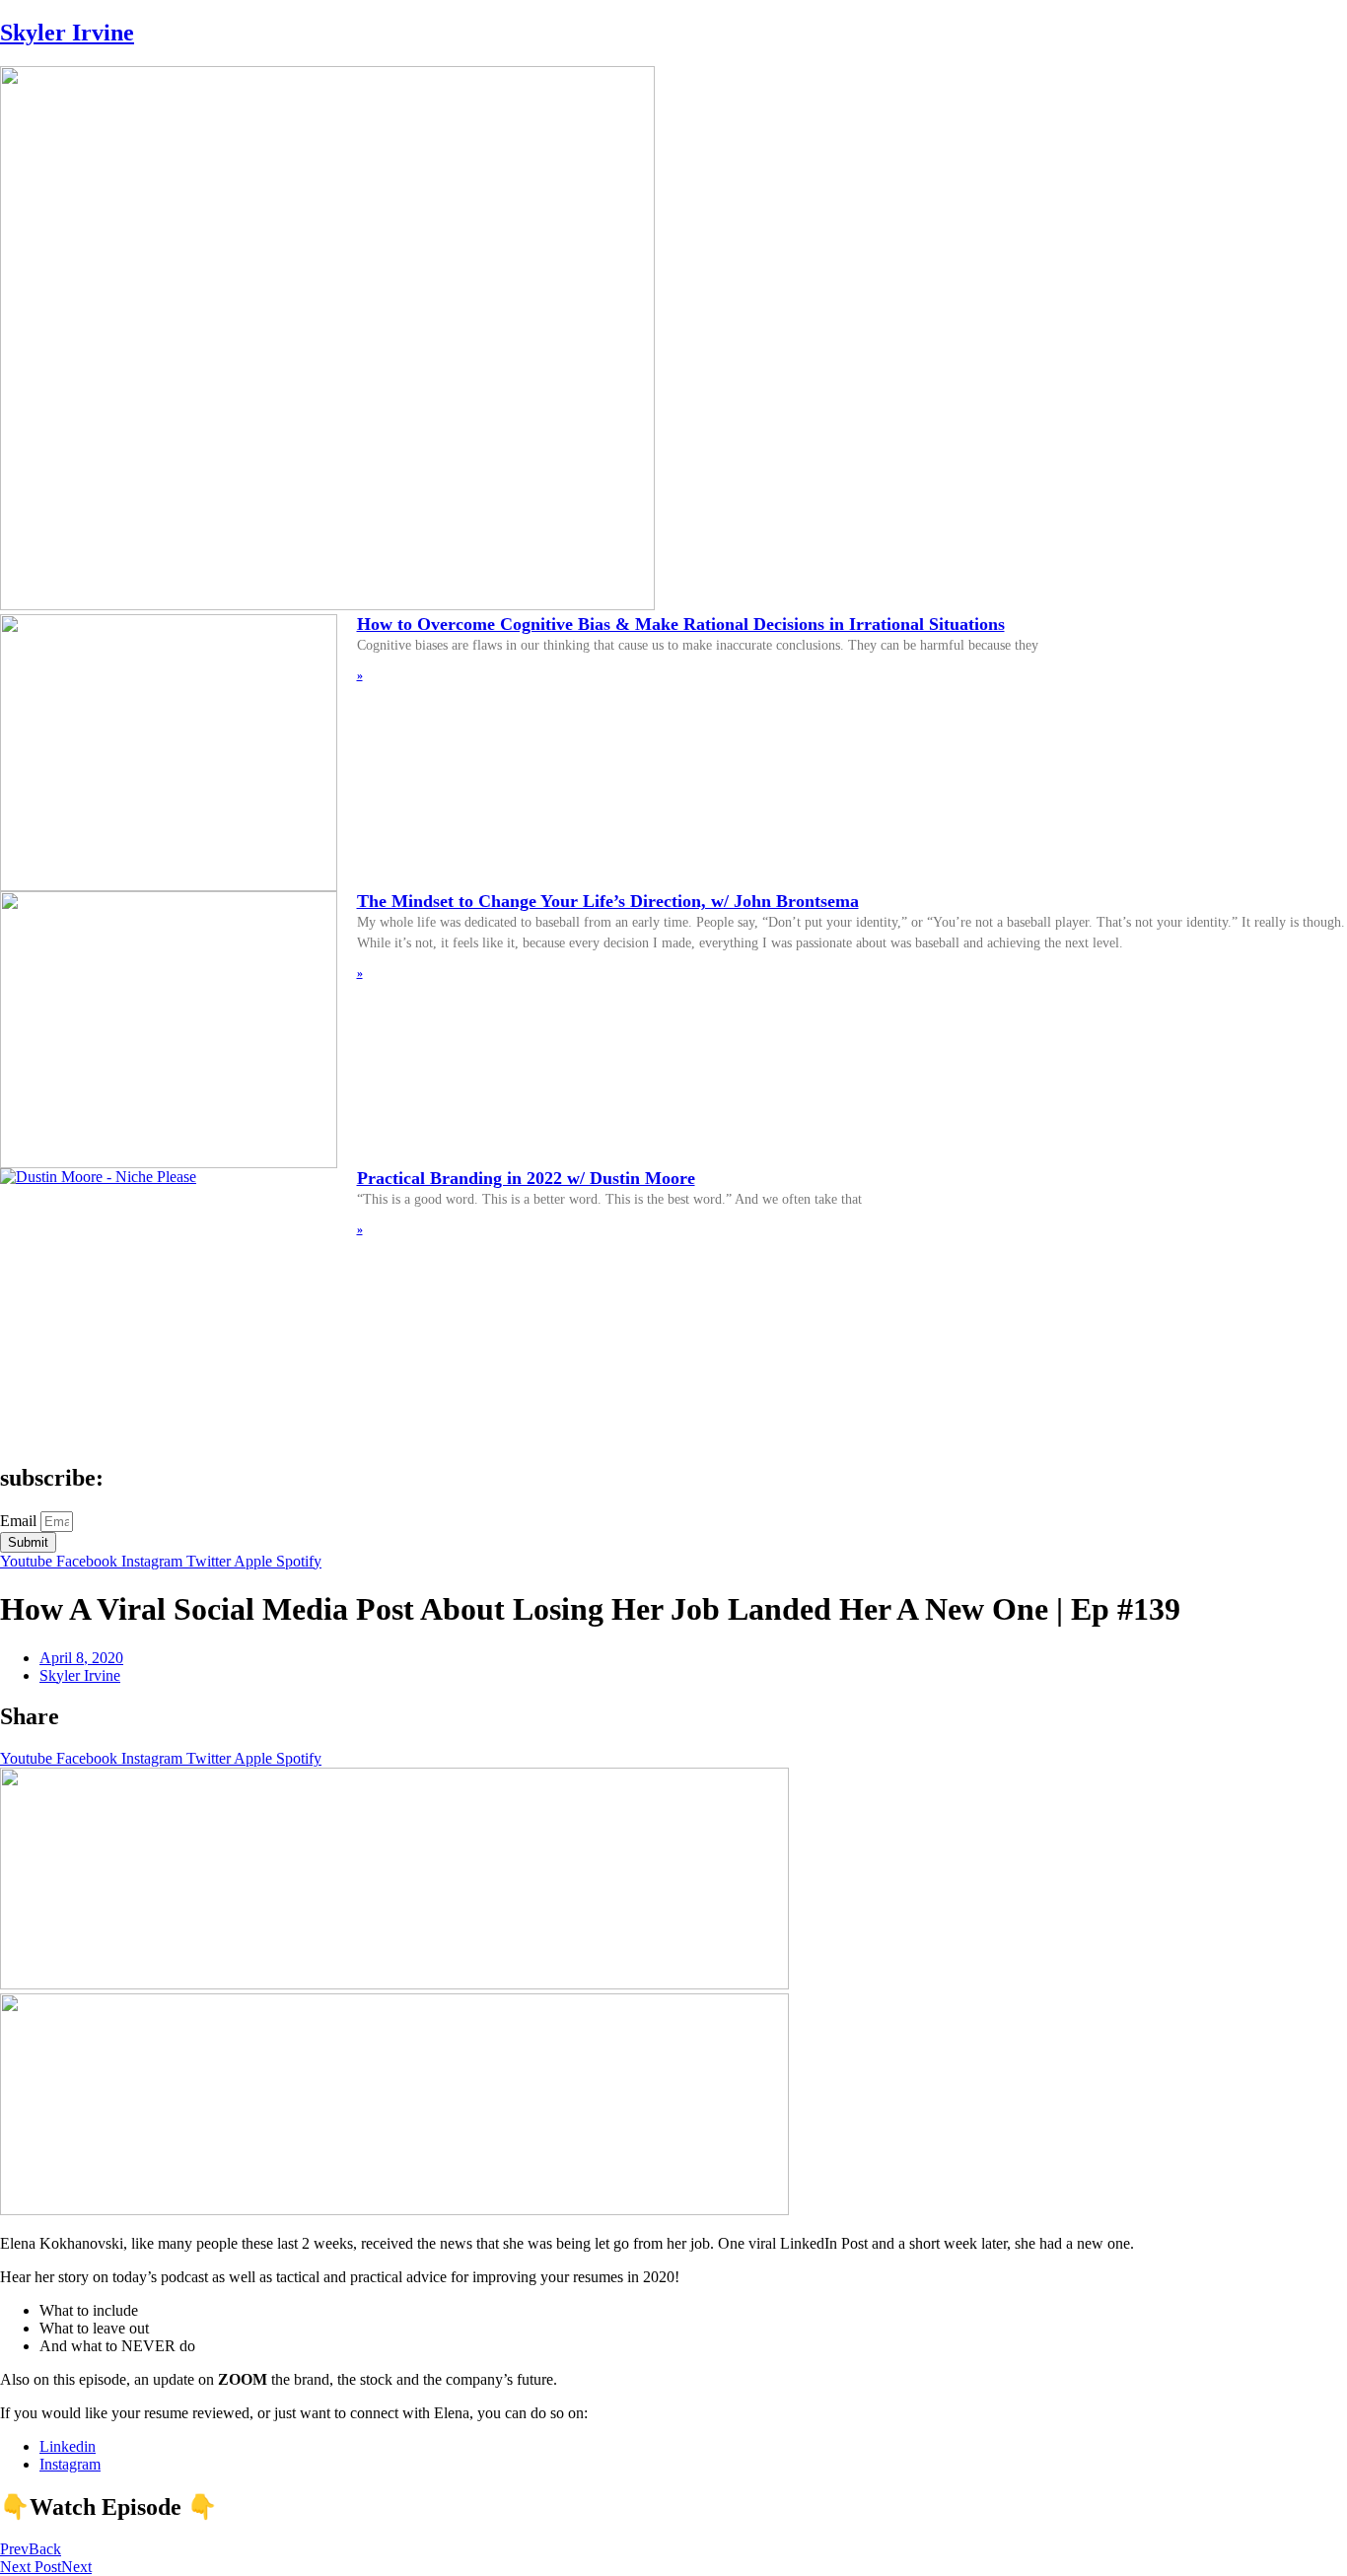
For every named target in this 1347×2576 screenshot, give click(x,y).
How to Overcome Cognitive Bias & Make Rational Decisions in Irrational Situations (681, 624)
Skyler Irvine (67, 33)
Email (20, 1521)
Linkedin (68, 2446)
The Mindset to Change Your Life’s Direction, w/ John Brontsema (608, 901)
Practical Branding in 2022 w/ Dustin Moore (526, 1178)
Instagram (70, 2464)
